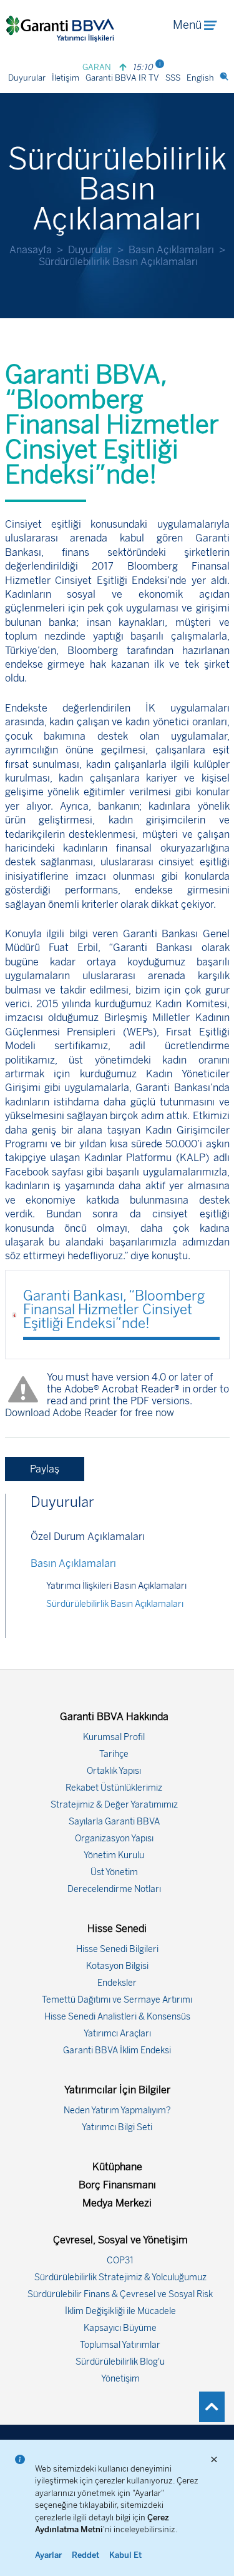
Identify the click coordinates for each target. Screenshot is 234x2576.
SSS (173, 78)
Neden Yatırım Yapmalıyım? (117, 2111)
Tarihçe (114, 1754)
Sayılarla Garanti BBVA (114, 1822)
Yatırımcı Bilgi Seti (117, 2127)
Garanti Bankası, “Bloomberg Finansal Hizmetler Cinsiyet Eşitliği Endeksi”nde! (114, 1310)
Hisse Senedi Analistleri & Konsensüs (117, 2017)
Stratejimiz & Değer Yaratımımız (114, 1805)
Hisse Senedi (117, 1929)
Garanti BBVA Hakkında (114, 1717)
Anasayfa (31, 250)
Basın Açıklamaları (171, 250)
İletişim (66, 78)
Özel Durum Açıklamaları (88, 1537)
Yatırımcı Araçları (117, 2034)
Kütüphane (117, 2167)
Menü (187, 25)
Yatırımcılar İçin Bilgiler (117, 2090)
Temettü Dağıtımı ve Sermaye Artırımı (117, 2000)
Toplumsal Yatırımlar (120, 2345)
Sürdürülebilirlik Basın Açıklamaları (115, 1604)
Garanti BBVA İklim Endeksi (117, 2050)
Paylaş (45, 1469)
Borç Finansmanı (117, 2185)
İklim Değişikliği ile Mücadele (120, 2311)
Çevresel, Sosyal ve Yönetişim (120, 2240)
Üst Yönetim (114, 1872)
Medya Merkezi (117, 2203)
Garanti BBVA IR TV (122, 78)
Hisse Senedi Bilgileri (117, 1949)
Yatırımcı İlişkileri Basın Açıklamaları (116, 1586)
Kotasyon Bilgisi (117, 1966)
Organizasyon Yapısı (114, 1839)
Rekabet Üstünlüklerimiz (114, 1788)
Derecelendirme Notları (114, 1889)
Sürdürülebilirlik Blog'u (120, 2362)
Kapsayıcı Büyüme (120, 2328)
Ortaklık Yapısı (114, 1771)
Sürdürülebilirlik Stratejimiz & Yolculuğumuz (120, 2277)
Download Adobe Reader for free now (90, 1413)
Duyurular (27, 78)
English (200, 78)
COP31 (120, 2261)
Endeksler (117, 1983)
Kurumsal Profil (114, 1737)
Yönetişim (120, 2379)
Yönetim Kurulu (114, 1855)
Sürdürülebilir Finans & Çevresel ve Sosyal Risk (120, 2294)
